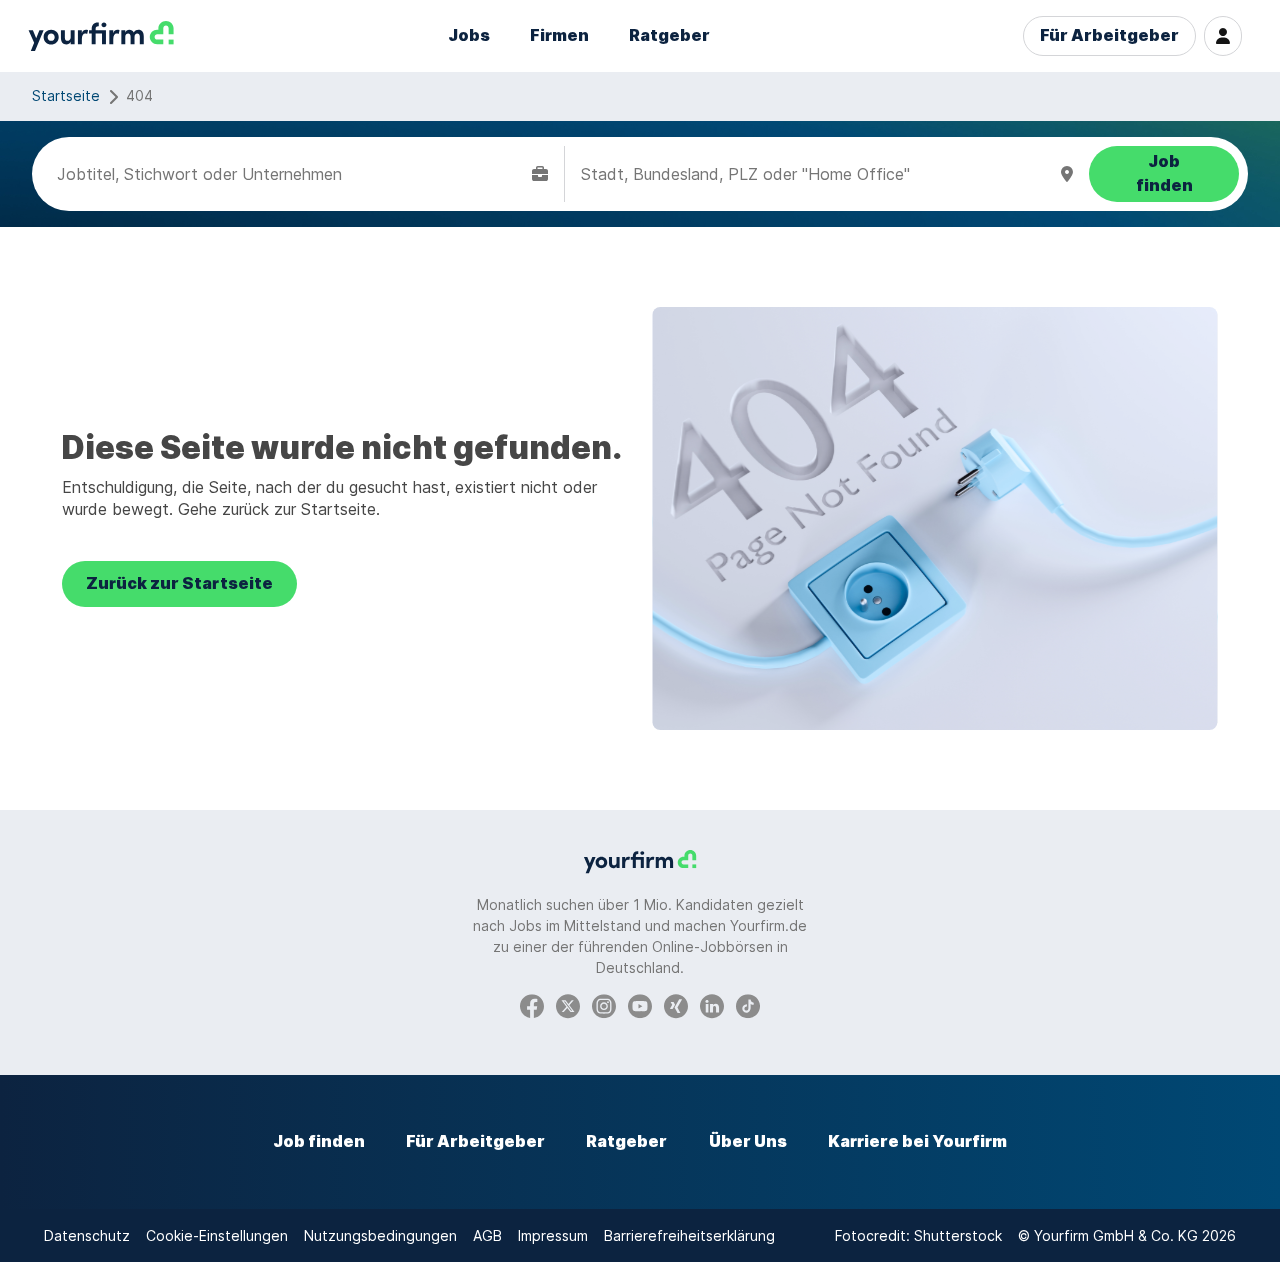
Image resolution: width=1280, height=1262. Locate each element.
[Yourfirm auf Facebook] (532, 1004)
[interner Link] (101, 36)
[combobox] (290, 174)
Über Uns (748, 1141)
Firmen (559, 35)
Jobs (469, 35)
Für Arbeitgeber (1109, 35)
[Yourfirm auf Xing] (676, 1004)
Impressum (553, 1235)
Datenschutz (87, 1235)
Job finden (319, 1141)
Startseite (66, 95)
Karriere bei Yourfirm (917, 1141)
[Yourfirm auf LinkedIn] (712, 1004)
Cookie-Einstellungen (217, 1235)
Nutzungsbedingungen (380, 1235)
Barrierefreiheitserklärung (689, 1235)
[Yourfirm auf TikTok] (748, 1004)
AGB (487, 1235)
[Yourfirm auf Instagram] (604, 1004)
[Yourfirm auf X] (568, 1004)
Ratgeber (669, 35)
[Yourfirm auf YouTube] (640, 1004)
